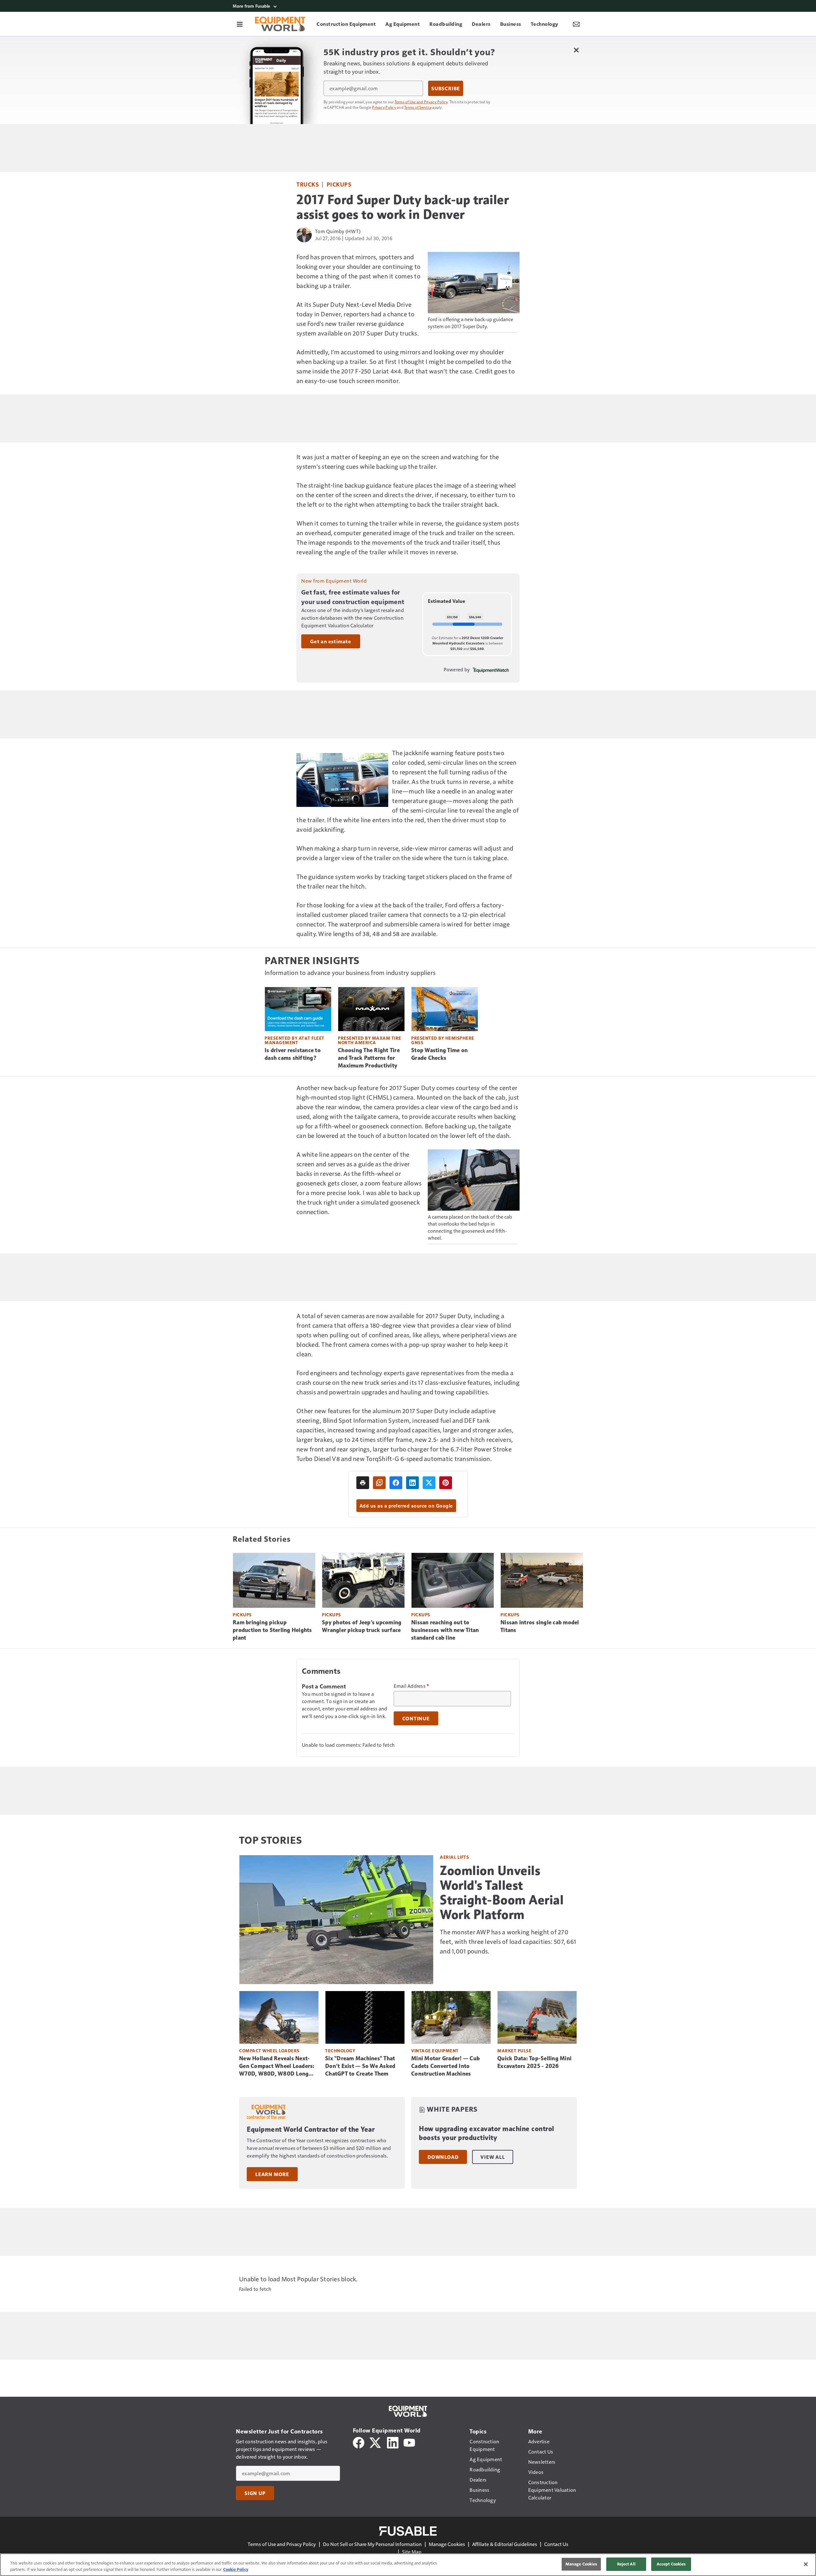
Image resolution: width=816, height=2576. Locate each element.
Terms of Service (418, 107)
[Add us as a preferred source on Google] (379, 1483)
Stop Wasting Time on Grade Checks (439, 1054)
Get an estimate (331, 641)
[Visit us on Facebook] (359, 2442)
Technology (340, 2051)
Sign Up (255, 2493)
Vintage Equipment (435, 2051)
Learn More (272, 2174)
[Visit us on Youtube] (409, 2442)
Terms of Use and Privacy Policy (421, 102)
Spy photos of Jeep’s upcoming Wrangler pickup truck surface (362, 1626)
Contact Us (556, 2544)
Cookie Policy (236, 2569)
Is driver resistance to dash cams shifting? (293, 1054)
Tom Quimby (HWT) (338, 231)
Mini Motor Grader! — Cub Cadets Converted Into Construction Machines (445, 2066)
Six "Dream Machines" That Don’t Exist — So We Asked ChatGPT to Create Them (360, 2066)
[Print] (363, 1483)
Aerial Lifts (454, 1857)
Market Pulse (514, 2051)
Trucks (308, 184)
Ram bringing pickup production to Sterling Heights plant (272, 1630)
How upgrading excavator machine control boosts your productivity (487, 2133)
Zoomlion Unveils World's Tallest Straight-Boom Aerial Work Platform (502, 1893)
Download (443, 2157)
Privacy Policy (384, 107)
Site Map (412, 2552)
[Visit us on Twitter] (376, 2442)
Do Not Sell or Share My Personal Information (372, 2544)
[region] (408, 2565)
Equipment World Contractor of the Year (311, 2129)
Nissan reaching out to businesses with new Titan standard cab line (445, 1630)
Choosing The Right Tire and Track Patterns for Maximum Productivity (369, 1058)
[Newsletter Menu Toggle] (576, 24)
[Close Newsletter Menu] (576, 50)
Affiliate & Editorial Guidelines (505, 2544)
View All (492, 2157)
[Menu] (240, 24)
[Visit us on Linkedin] (393, 2442)
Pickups (339, 184)
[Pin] (446, 1483)
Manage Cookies (447, 2544)
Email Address (412, 1686)
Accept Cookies (671, 2564)
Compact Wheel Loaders (269, 2051)
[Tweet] (429, 1483)
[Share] (396, 1483)
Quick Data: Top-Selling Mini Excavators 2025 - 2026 (534, 2062)
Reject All (626, 2564)
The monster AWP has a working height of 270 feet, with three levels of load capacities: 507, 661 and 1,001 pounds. (508, 1941)
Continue (416, 1718)
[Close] (806, 2564)
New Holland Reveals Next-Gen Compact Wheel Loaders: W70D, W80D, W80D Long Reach (277, 2066)
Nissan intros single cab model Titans (540, 1626)
